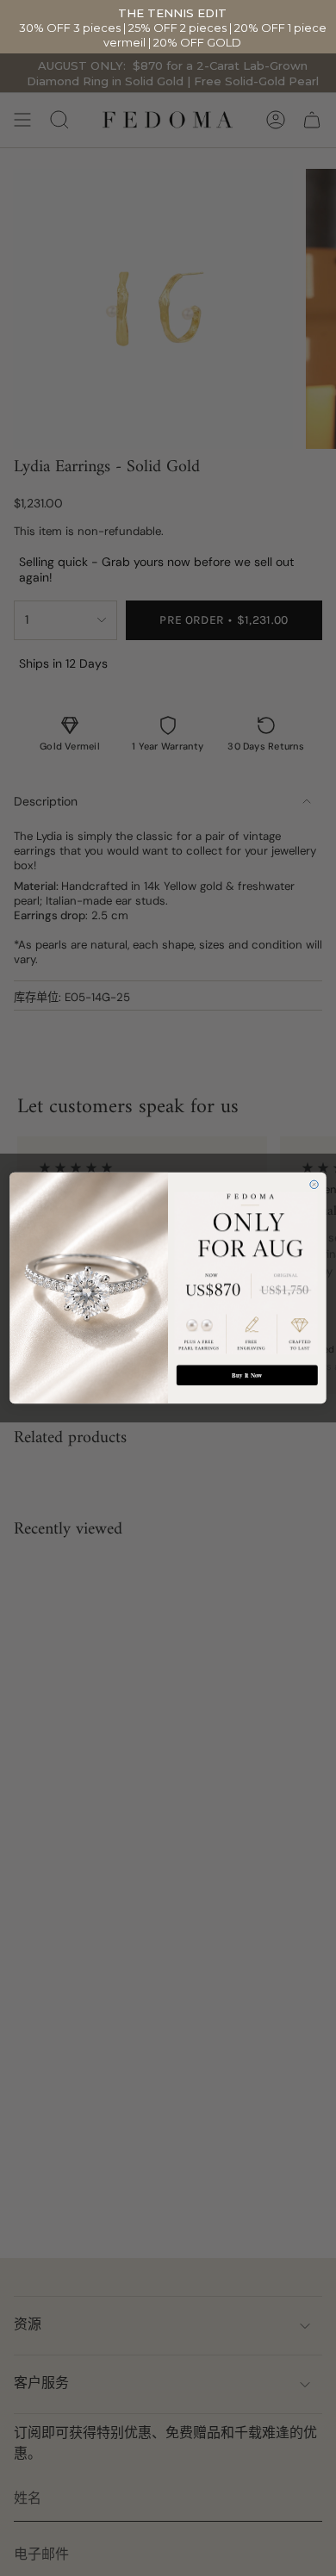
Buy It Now (247, 1375)
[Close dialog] (314, 1184)
